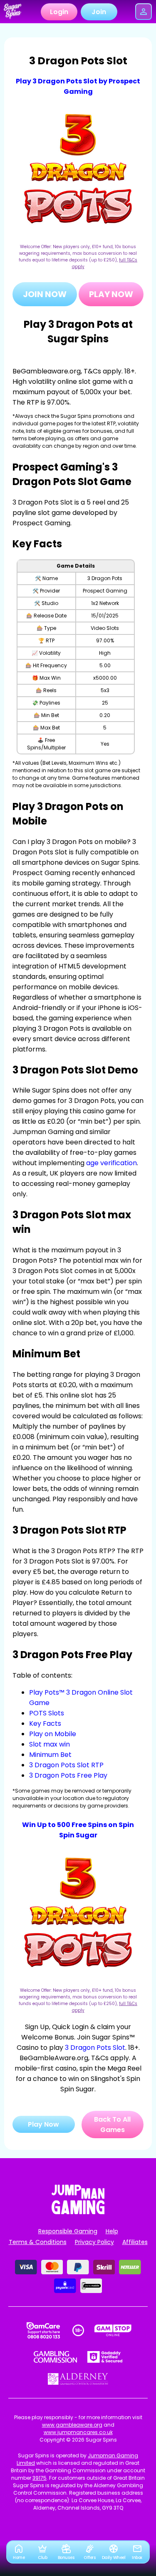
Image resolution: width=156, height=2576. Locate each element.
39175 (40, 2478)
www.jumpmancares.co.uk (78, 2432)
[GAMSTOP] (113, 2330)
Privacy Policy (94, 2242)
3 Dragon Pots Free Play (68, 1775)
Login (59, 12)
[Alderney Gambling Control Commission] (78, 2379)
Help (112, 2231)
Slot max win (50, 1744)
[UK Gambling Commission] (55, 2357)
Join (99, 12)
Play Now (111, 294)
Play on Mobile (53, 1734)
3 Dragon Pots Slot (95, 2048)
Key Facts (45, 1723)
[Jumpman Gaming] (78, 2212)
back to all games (112, 2125)
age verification (111, 1163)
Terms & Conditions (38, 2242)
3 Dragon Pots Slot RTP (66, 1765)
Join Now (45, 294)
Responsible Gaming (68, 2231)
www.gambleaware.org (72, 2425)
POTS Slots (47, 1713)
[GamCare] (43, 2330)
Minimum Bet (50, 1755)
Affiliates (135, 2242)
